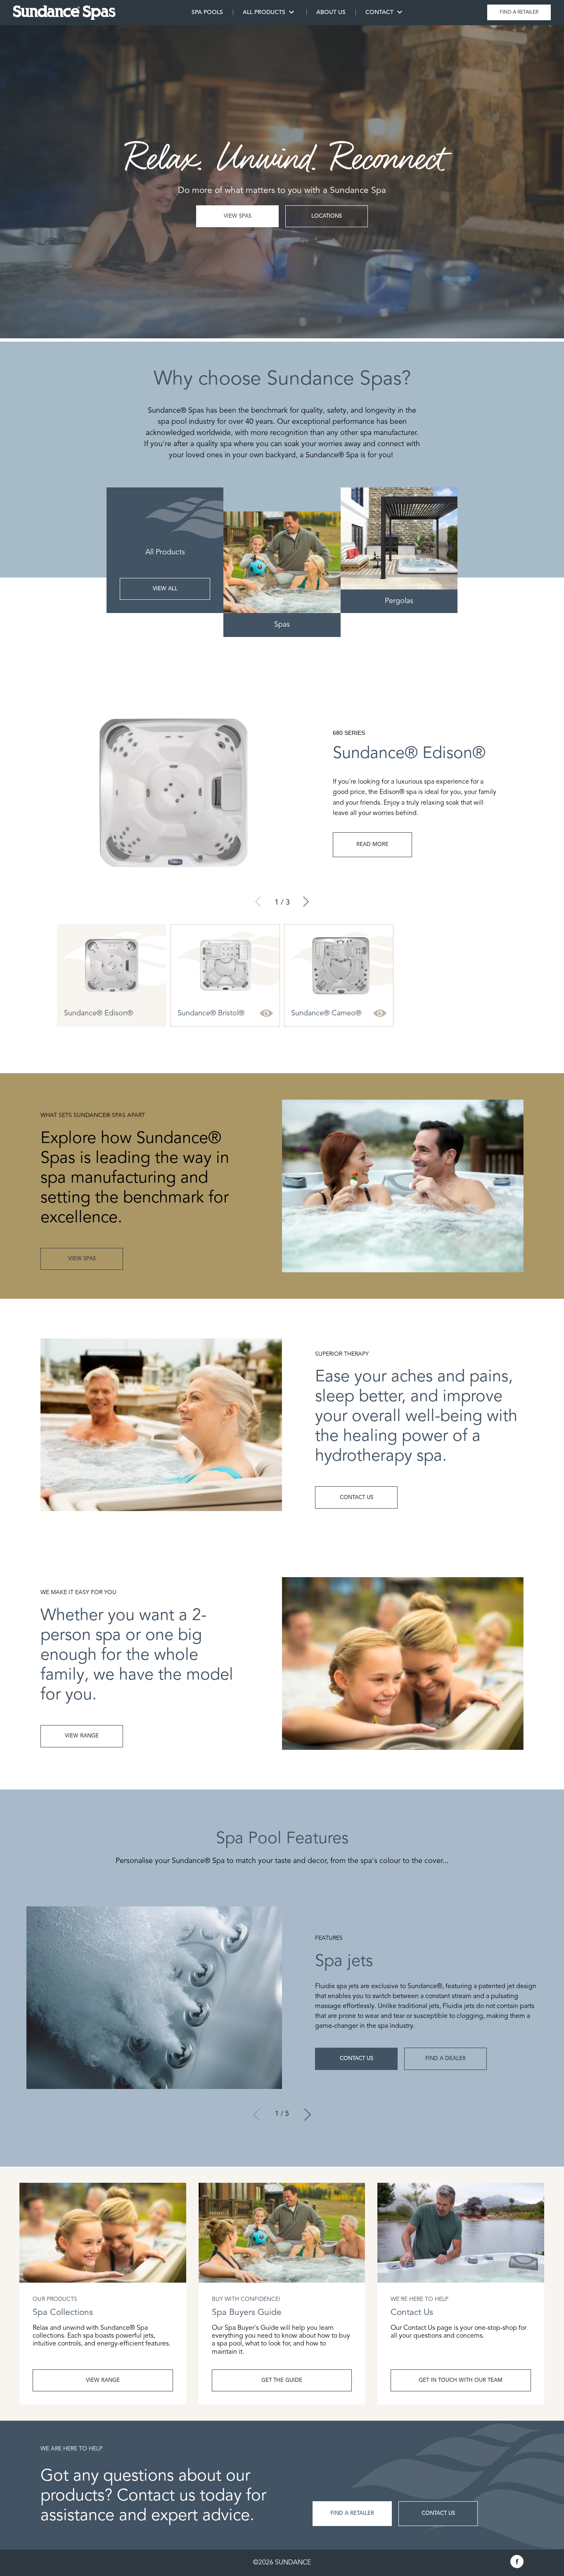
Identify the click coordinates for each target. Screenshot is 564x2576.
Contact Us (357, 1498)
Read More (372, 845)
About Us (331, 12)
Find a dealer (446, 2059)
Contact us (357, 2059)
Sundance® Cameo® (326, 1013)
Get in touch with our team (461, 2380)
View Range (103, 2380)
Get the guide (282, 2380)
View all (165, 589)
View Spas (238, 216)
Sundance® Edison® (98, 1013)
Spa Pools (207, 12)
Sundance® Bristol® (211, 1013)
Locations (327, 216)
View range (82, 1736)
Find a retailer (519, 12)
